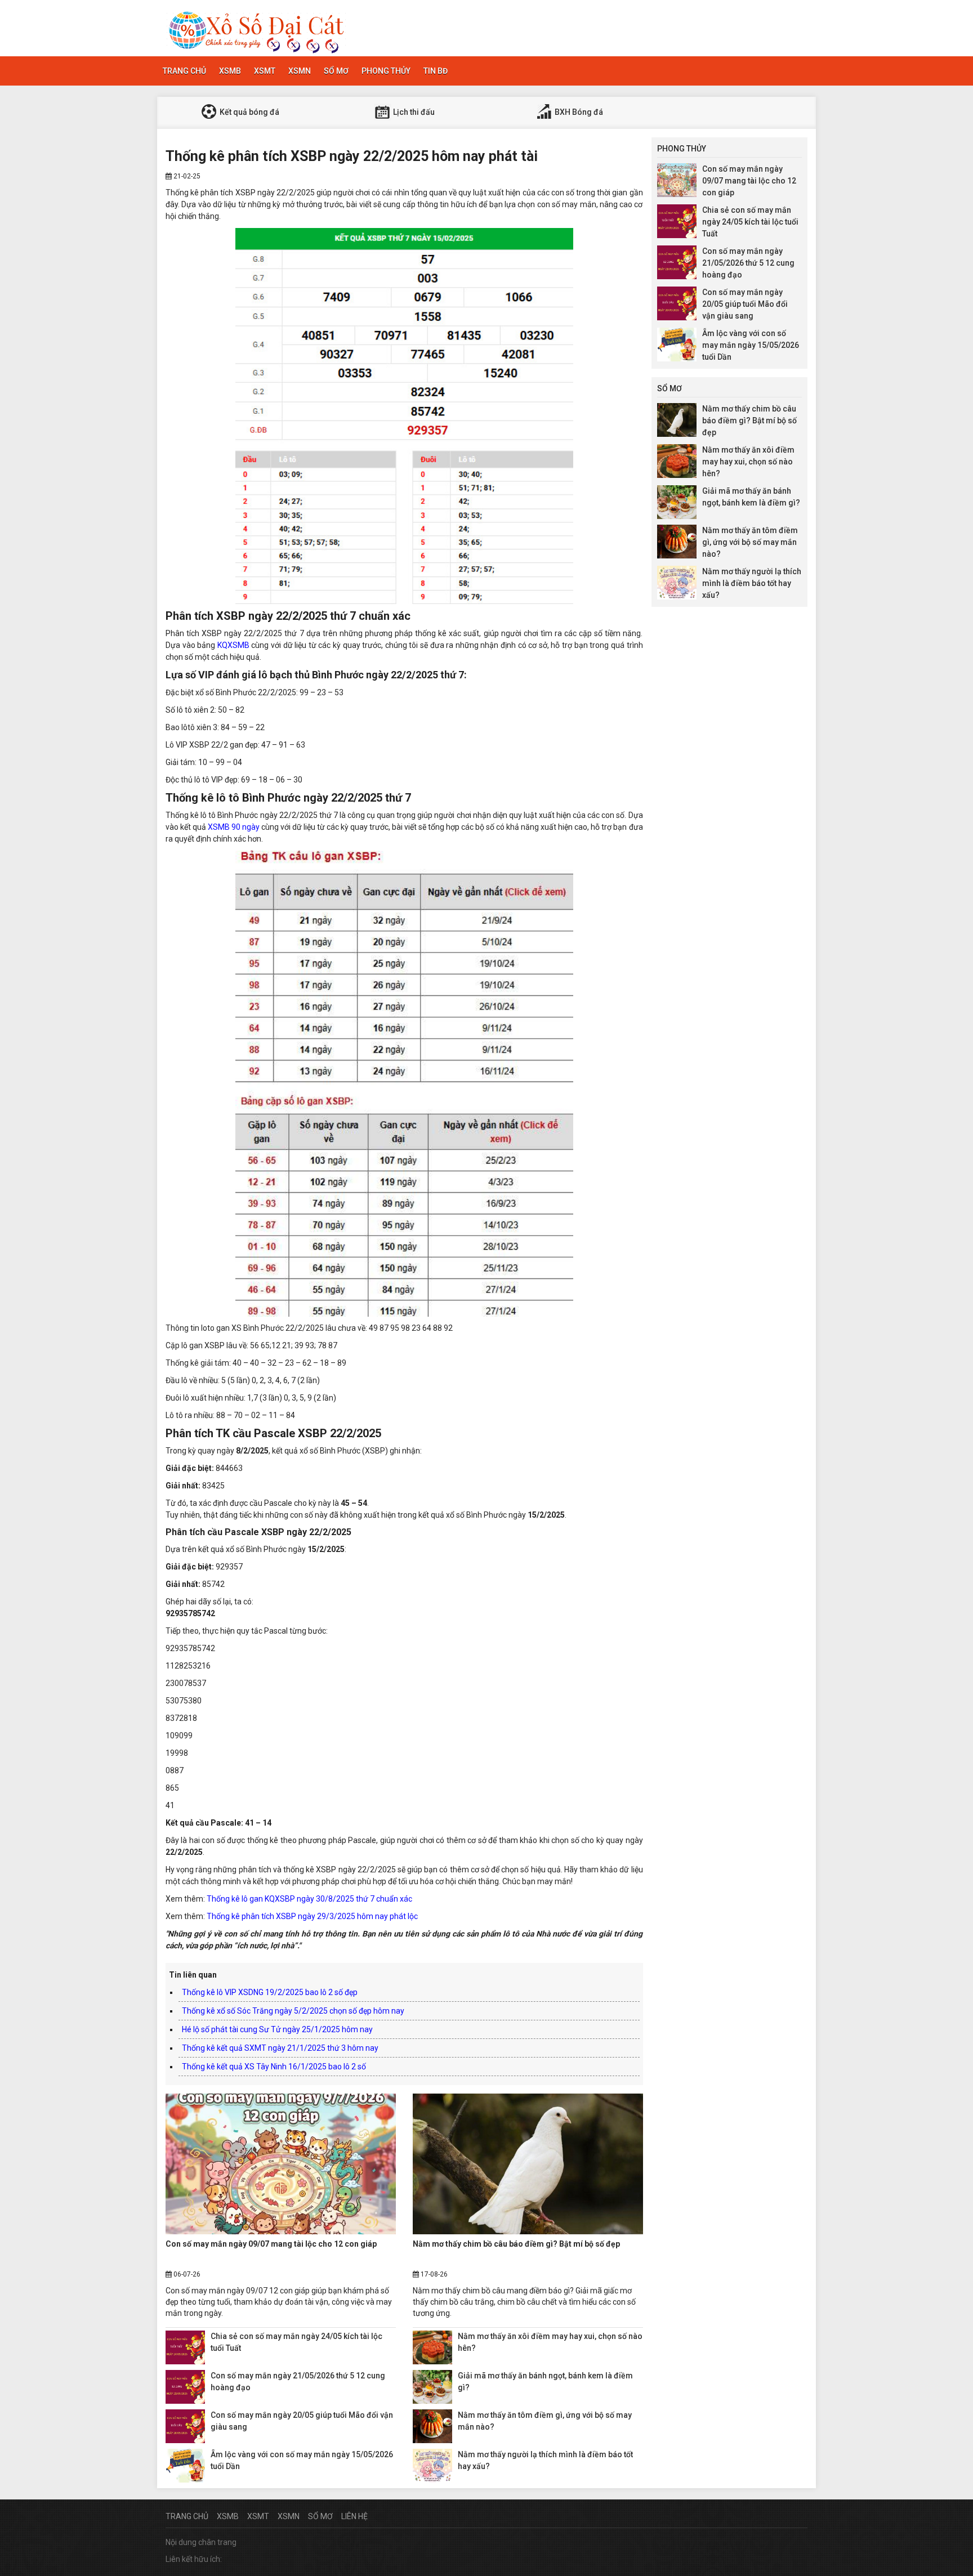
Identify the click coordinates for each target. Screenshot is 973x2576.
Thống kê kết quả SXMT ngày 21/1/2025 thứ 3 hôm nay (280, 2048)
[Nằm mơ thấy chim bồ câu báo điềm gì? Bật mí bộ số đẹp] (528, 2164)
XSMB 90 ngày (234, 827)
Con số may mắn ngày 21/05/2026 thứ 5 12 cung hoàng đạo (748, 263)
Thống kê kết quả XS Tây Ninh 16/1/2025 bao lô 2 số (274, 2067)
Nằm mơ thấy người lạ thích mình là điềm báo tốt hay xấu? (752, 583)
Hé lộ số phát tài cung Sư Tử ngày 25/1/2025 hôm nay (277, 2029)
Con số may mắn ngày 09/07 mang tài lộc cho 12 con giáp (271, 2244)
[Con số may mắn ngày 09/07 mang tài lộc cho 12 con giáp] (281, 2164)
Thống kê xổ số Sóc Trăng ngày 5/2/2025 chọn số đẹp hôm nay (293, 2011)
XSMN (300, 71)
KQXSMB (233, 645)
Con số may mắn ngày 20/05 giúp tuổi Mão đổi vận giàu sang (745, 304)
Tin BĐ (436, 71)
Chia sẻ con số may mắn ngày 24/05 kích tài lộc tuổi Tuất (750, 222)
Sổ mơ (336, 71)
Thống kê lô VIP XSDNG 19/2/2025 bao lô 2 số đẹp (270, 1992)
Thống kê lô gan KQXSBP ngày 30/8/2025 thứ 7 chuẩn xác (309, 1899)
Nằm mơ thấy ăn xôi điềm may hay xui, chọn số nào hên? (748, 462)
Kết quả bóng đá (249, 112)
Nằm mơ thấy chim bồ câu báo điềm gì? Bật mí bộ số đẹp (516, 2244)
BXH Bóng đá (578, 112)
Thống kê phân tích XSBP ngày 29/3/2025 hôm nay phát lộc (312, 1916)
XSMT (265, 71)
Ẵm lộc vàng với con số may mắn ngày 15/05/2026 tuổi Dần (751, 345)
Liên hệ (354, 2516)
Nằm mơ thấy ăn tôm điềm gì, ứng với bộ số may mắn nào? (750, 542)
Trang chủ (184, 71)
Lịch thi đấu (413, 112)
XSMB (230, 71)
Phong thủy (386, 71)
